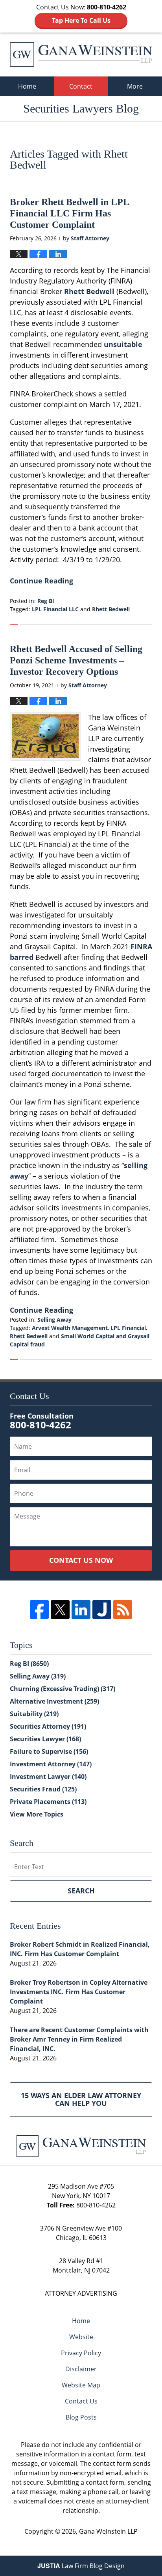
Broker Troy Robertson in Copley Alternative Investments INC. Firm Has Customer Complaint (79, 1992)
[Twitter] (60, 1610)
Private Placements (48, 1802)
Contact (81, 86)
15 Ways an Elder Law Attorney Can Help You (81, 2099)
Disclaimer (81, 2369)
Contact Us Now (81, 1560)
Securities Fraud (43, 1789)
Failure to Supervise (49, 1751)
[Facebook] (39, 1610)
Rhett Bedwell (89, 291)
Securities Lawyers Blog (81, 54)
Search (81, 1891)
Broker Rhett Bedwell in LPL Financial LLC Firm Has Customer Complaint (69, 213)
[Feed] (123, 1610)
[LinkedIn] (81, 1610)
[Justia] (102, 1610)
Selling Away (54, 1320)
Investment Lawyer (48, 1777)
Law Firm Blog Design (81, 2566)
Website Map (81, 2385)
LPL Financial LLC (55, 609)
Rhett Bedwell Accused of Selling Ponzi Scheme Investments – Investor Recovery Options (76, 660)
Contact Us (81, 2401)
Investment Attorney (51, 1764)
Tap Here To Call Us (81, 20)
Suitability (34, 1714)
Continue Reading (41, 581)
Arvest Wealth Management (70, 1328)
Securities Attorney (48, 1726)
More (135, 86)
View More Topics (37, 1814)
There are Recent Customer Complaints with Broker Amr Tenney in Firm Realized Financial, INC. (79, 2039)
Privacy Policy (81, 2353)
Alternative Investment (54, 1701)
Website (81, 2337)
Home (27, 86)
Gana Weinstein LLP (108, 2531)
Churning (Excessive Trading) (63, 1689)
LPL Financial (128, 1328)
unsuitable (123, 344)
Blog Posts (81, 2417)
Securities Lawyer (45, 1739)
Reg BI (46, 601)
